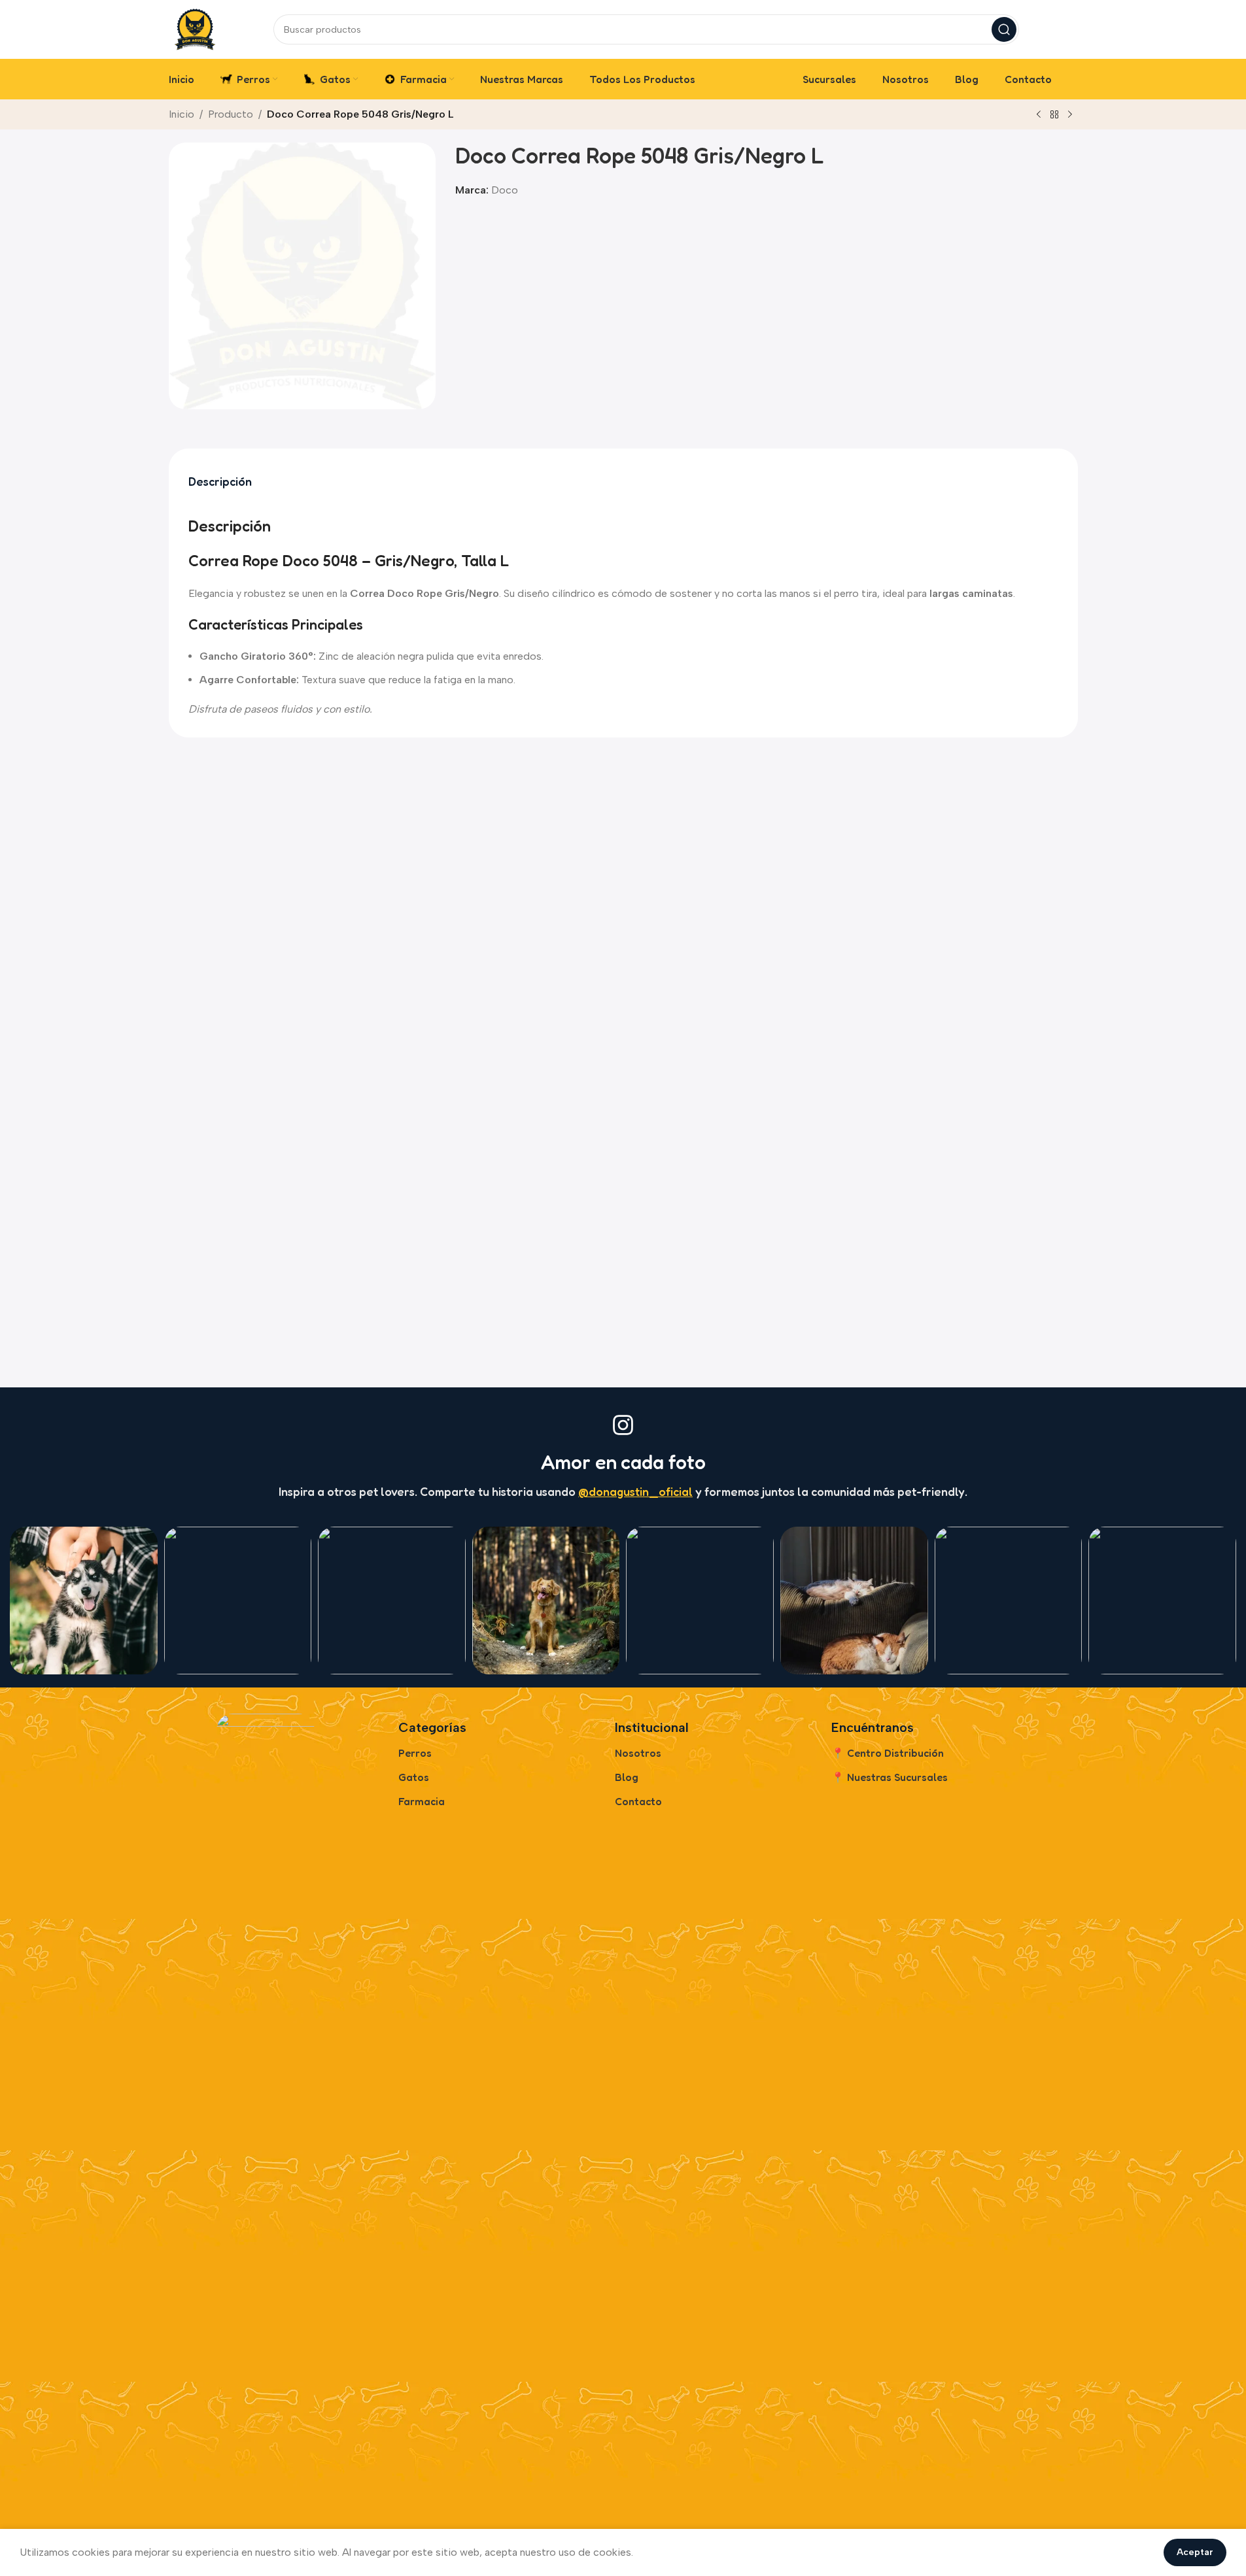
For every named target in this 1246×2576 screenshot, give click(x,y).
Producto (231, 114)
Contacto (638, 1801)
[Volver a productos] (1054, 115)
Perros (415, 1753)
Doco (505, 190)
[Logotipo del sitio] (195, 28)
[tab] (220, 482)
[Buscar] (1004, 29)
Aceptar (1195, 2552)
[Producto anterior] (1039, 115)
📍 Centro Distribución (888, 1753)
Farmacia (422, 1801)
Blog (627, 1777)
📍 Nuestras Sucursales (890, 1777)
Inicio (182, 114)
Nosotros (638, 1753)
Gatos (414, 1777)
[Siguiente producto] (1070, 115)
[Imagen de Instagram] (84, 1601)
